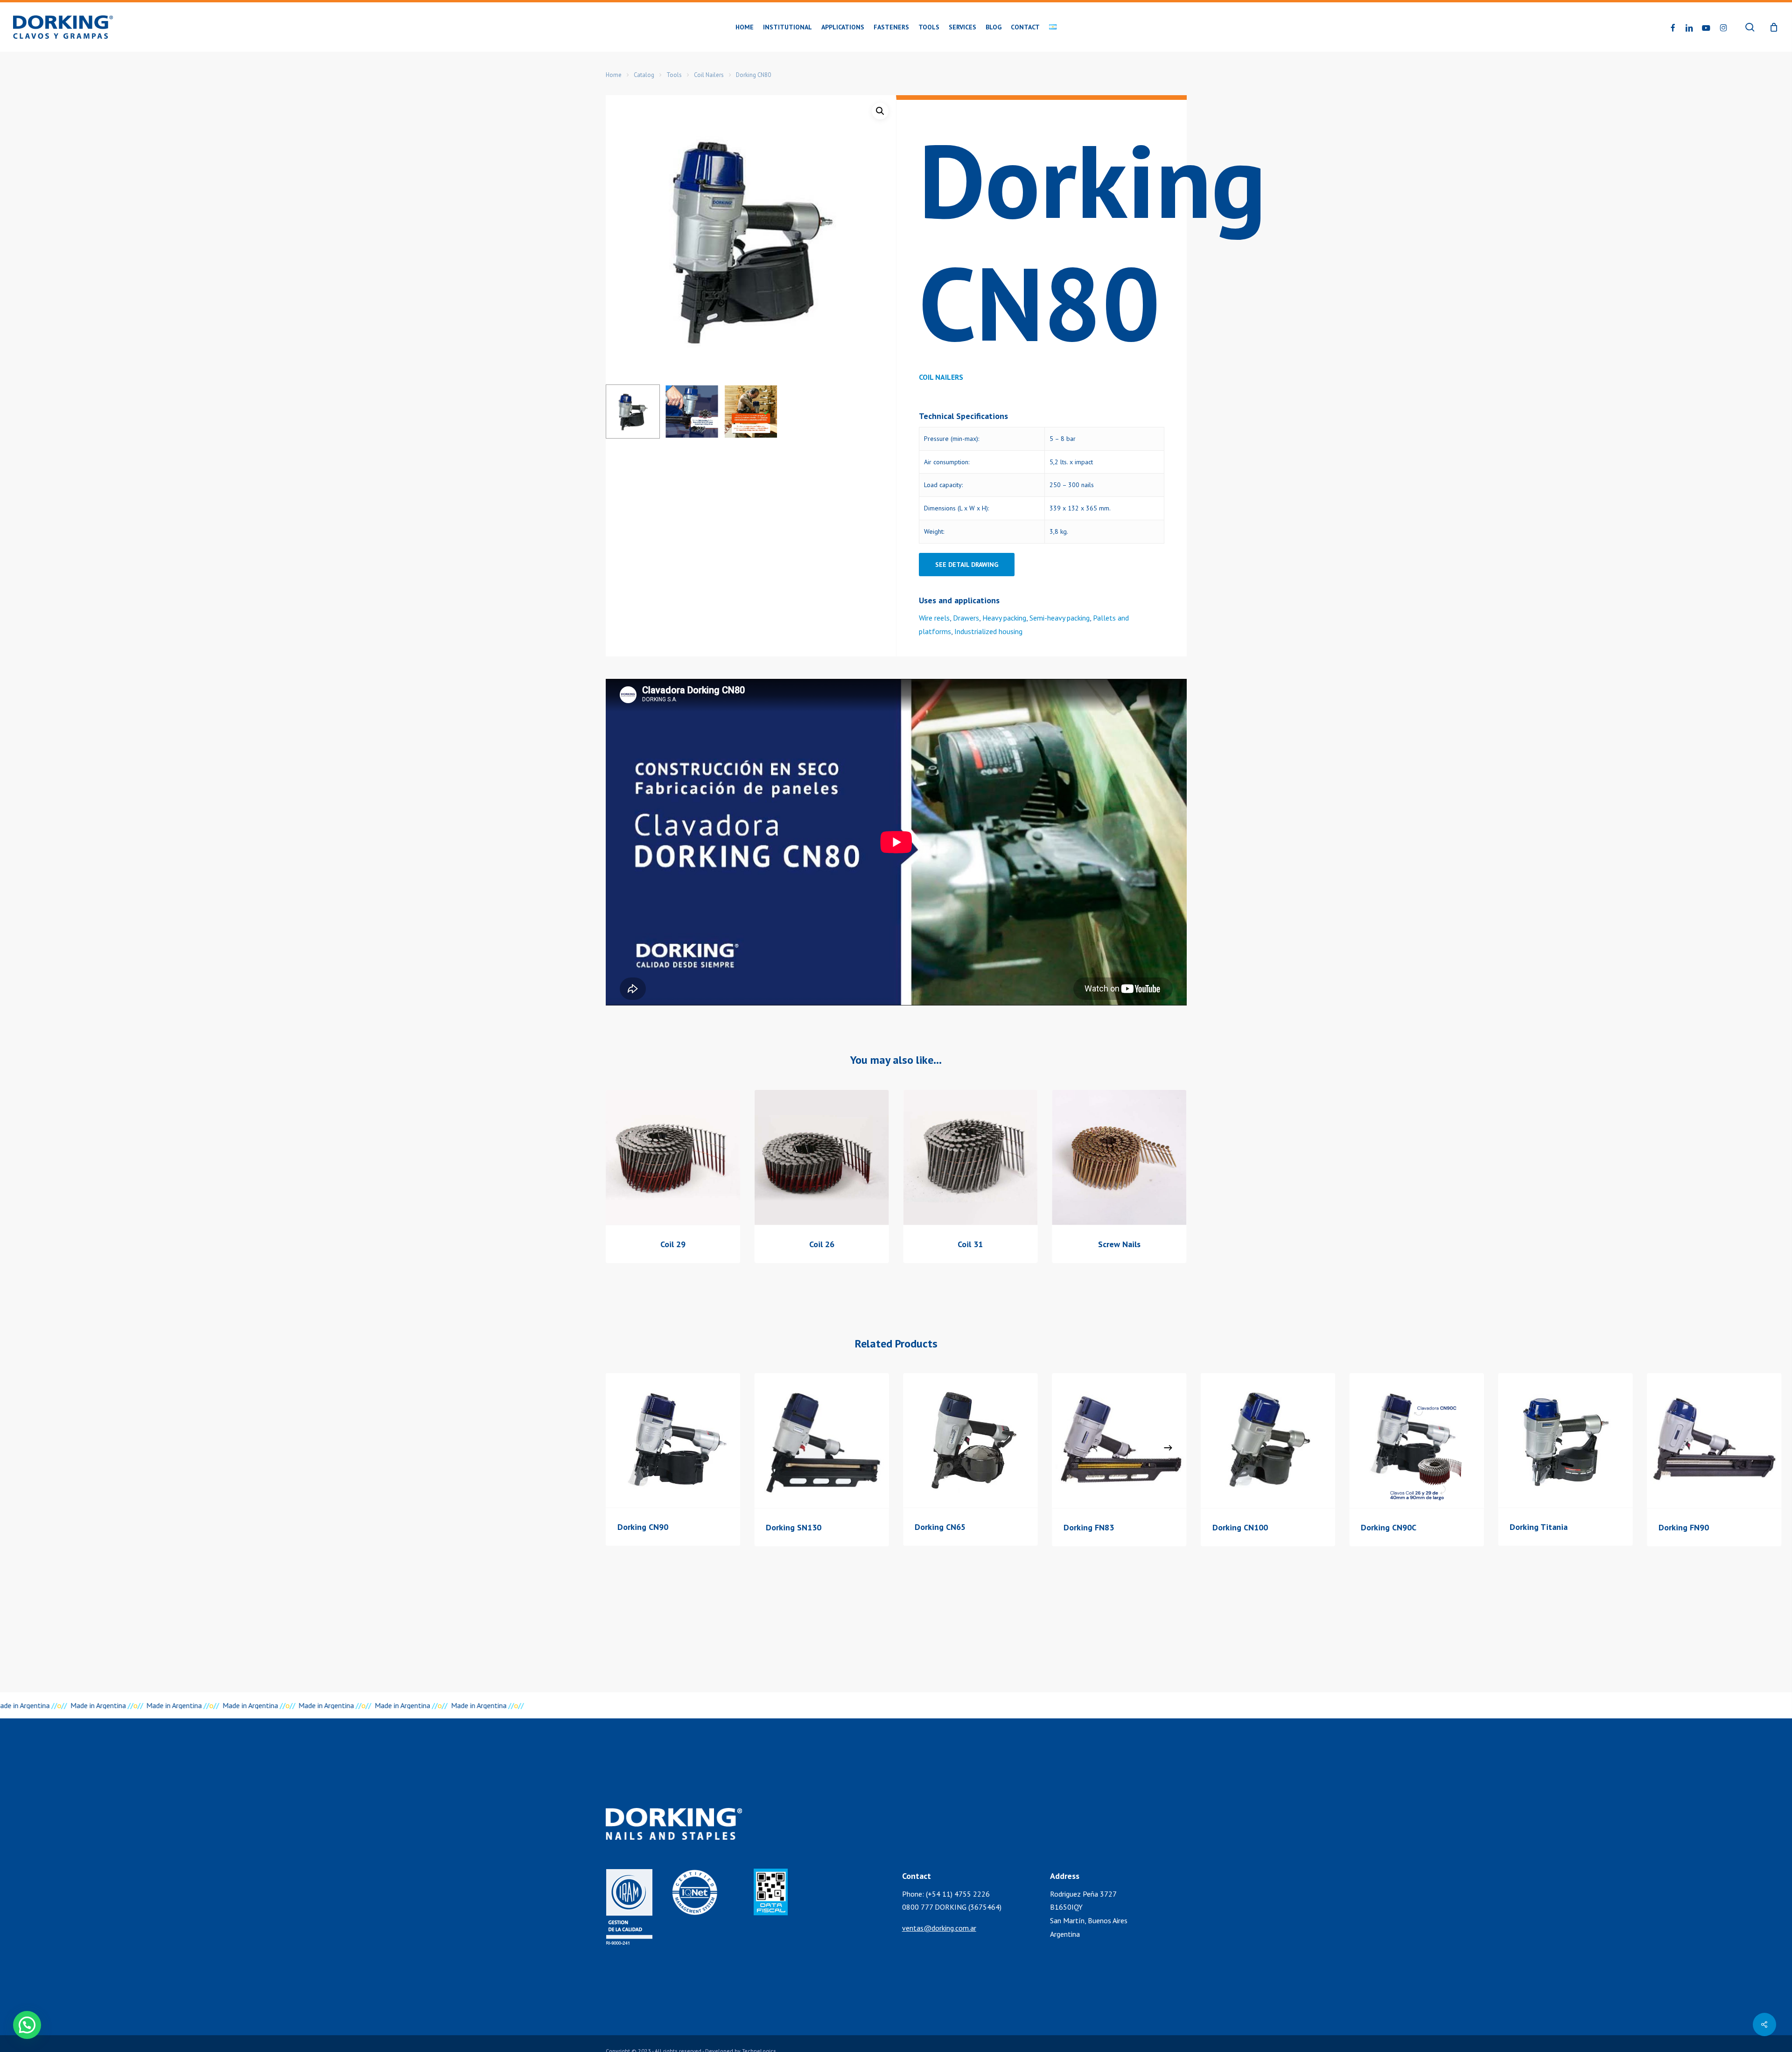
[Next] (1168, 1448)
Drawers (966, 618)
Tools (674, 75)
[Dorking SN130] (822, 1441)
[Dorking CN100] (1268, 1441)
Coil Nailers (709, 75)
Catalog (644, 75)
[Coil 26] (822, 1157)
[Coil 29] (673, 1157)
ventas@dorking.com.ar (939, 1928)
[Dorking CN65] (970, 1440)
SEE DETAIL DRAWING (967, 565)
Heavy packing (1004, 618)
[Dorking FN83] (1119, 1441)
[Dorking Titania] (1565, 1440)
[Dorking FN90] (1714, 1441)
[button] (880, 111)
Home (614, 75)
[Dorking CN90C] (1417, 1441)
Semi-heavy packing (1060, 618)
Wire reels (934, 618)
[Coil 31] (970, 1157)
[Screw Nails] (1119, 1157)
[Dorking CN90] (673, 1440)
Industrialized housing (988, 631)
